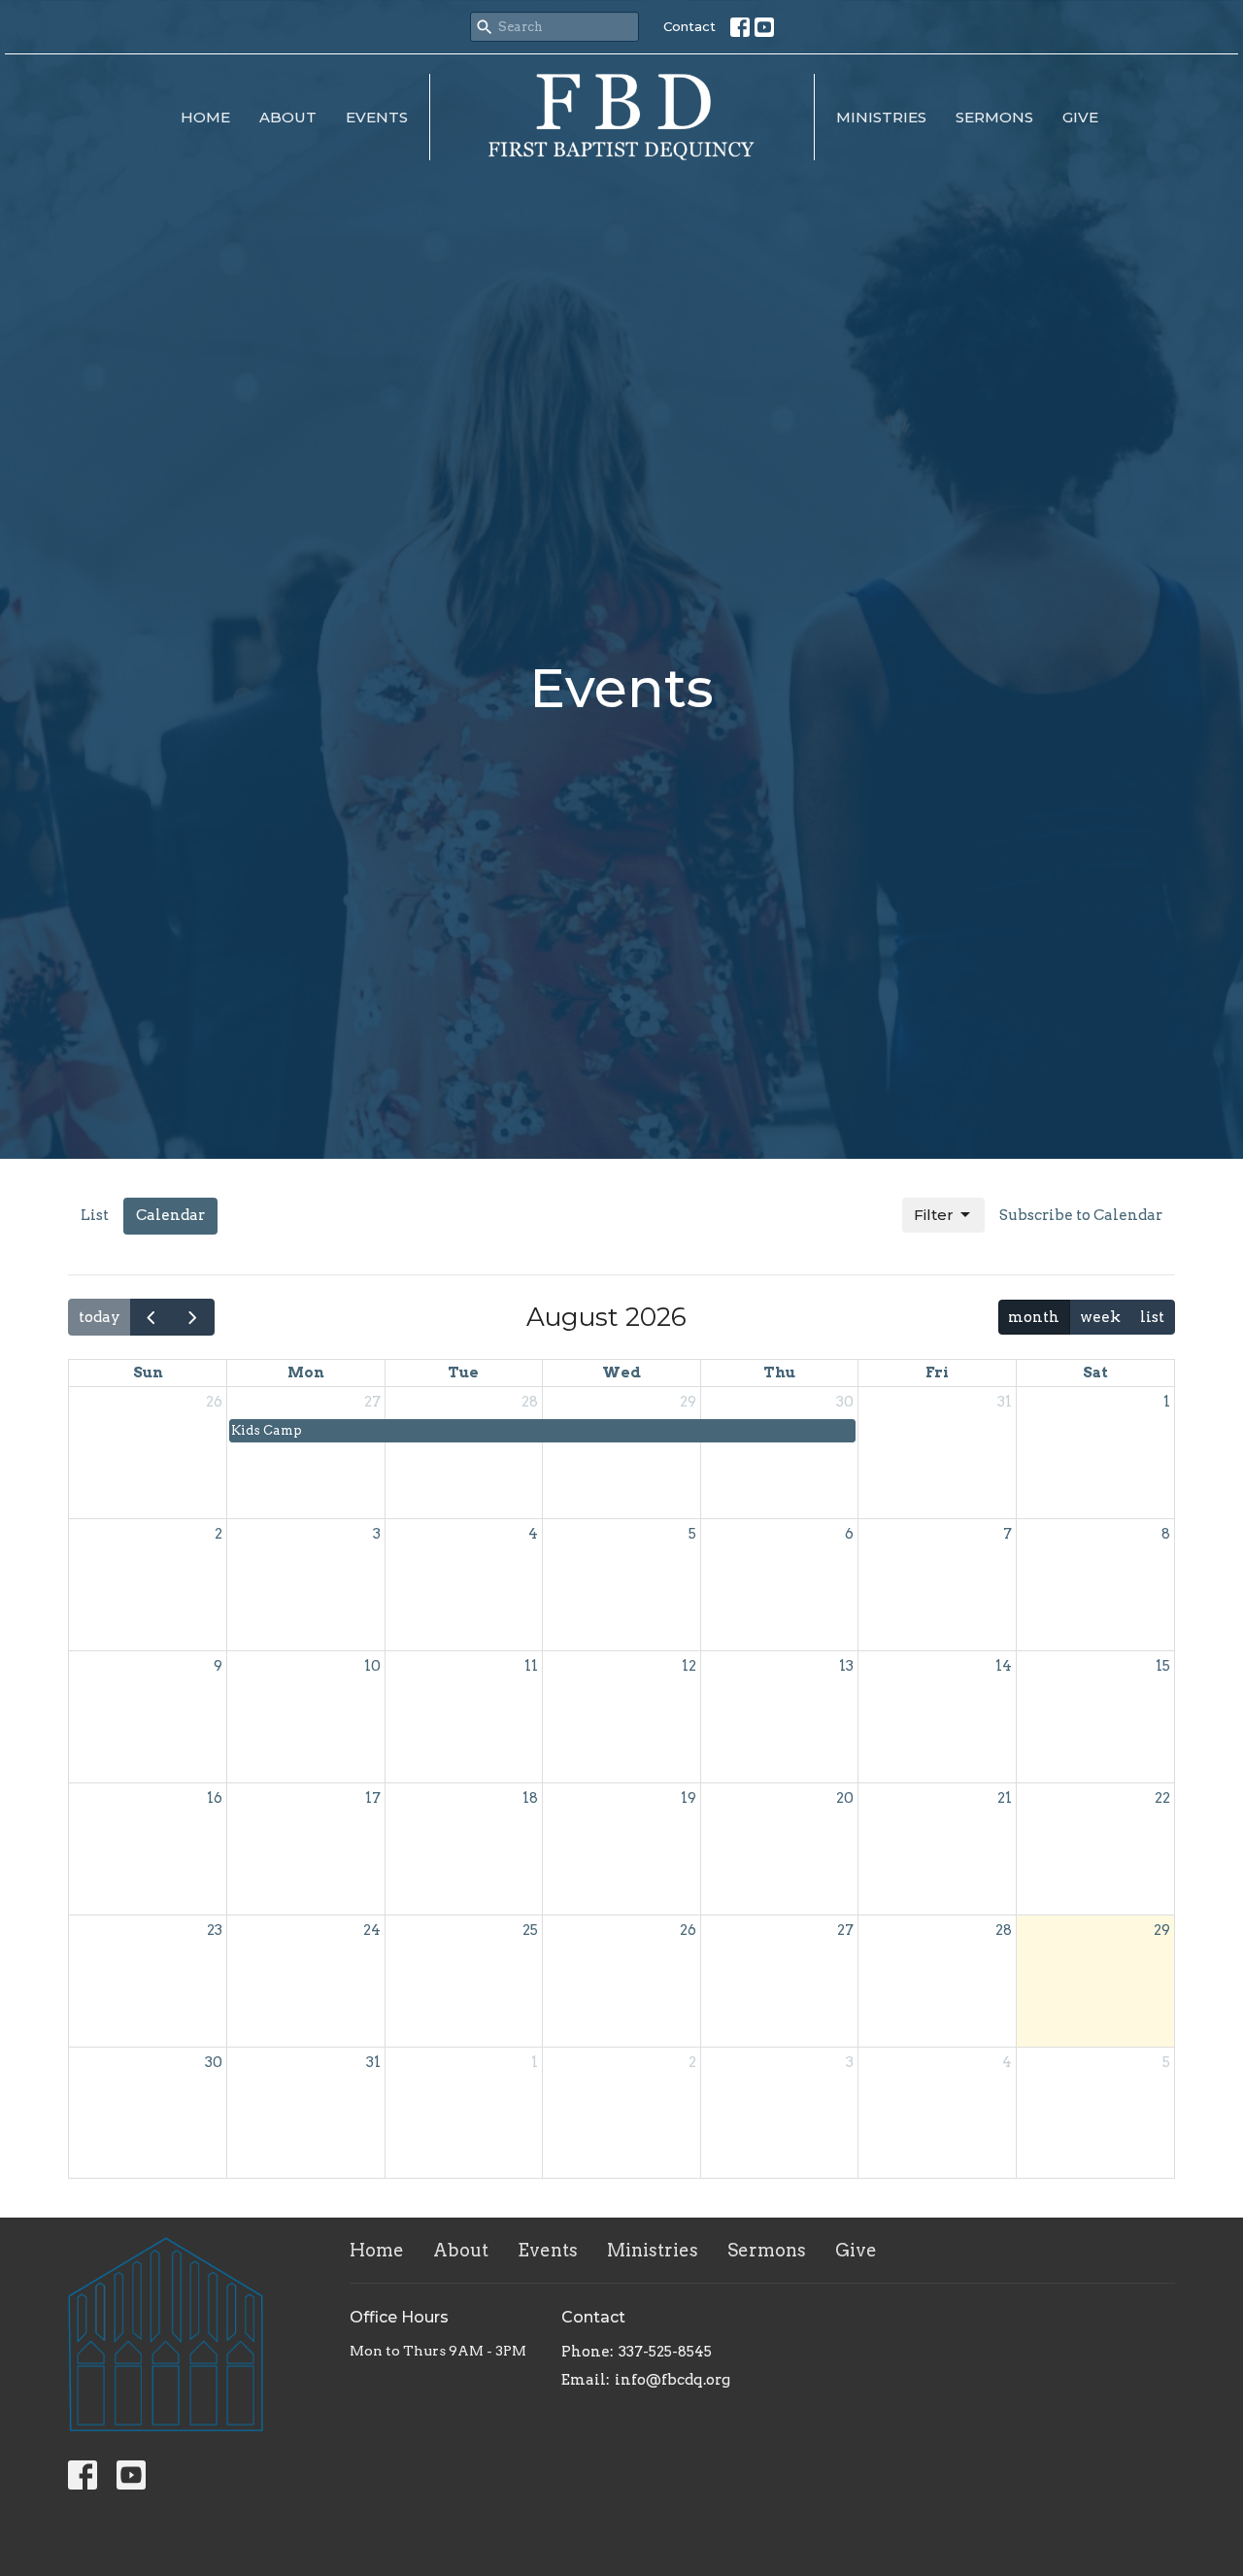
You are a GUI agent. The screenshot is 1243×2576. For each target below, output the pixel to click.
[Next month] (193, 1317)
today (100, 1317)
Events (377, 117)
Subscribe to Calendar (1081, 1215)
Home (205, 117)
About (288, 117)
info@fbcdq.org (672, 2380)
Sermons (994, 117)
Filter (934, 1215)
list (1152, 1317)
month (1034, 1317)
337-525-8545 (665, 2352)
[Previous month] (151, 1317)
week (1100, 1317)
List (95, 1215)
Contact (689, 26)
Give (1080, 117)
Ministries (881, 117)
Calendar (170, 1215)
